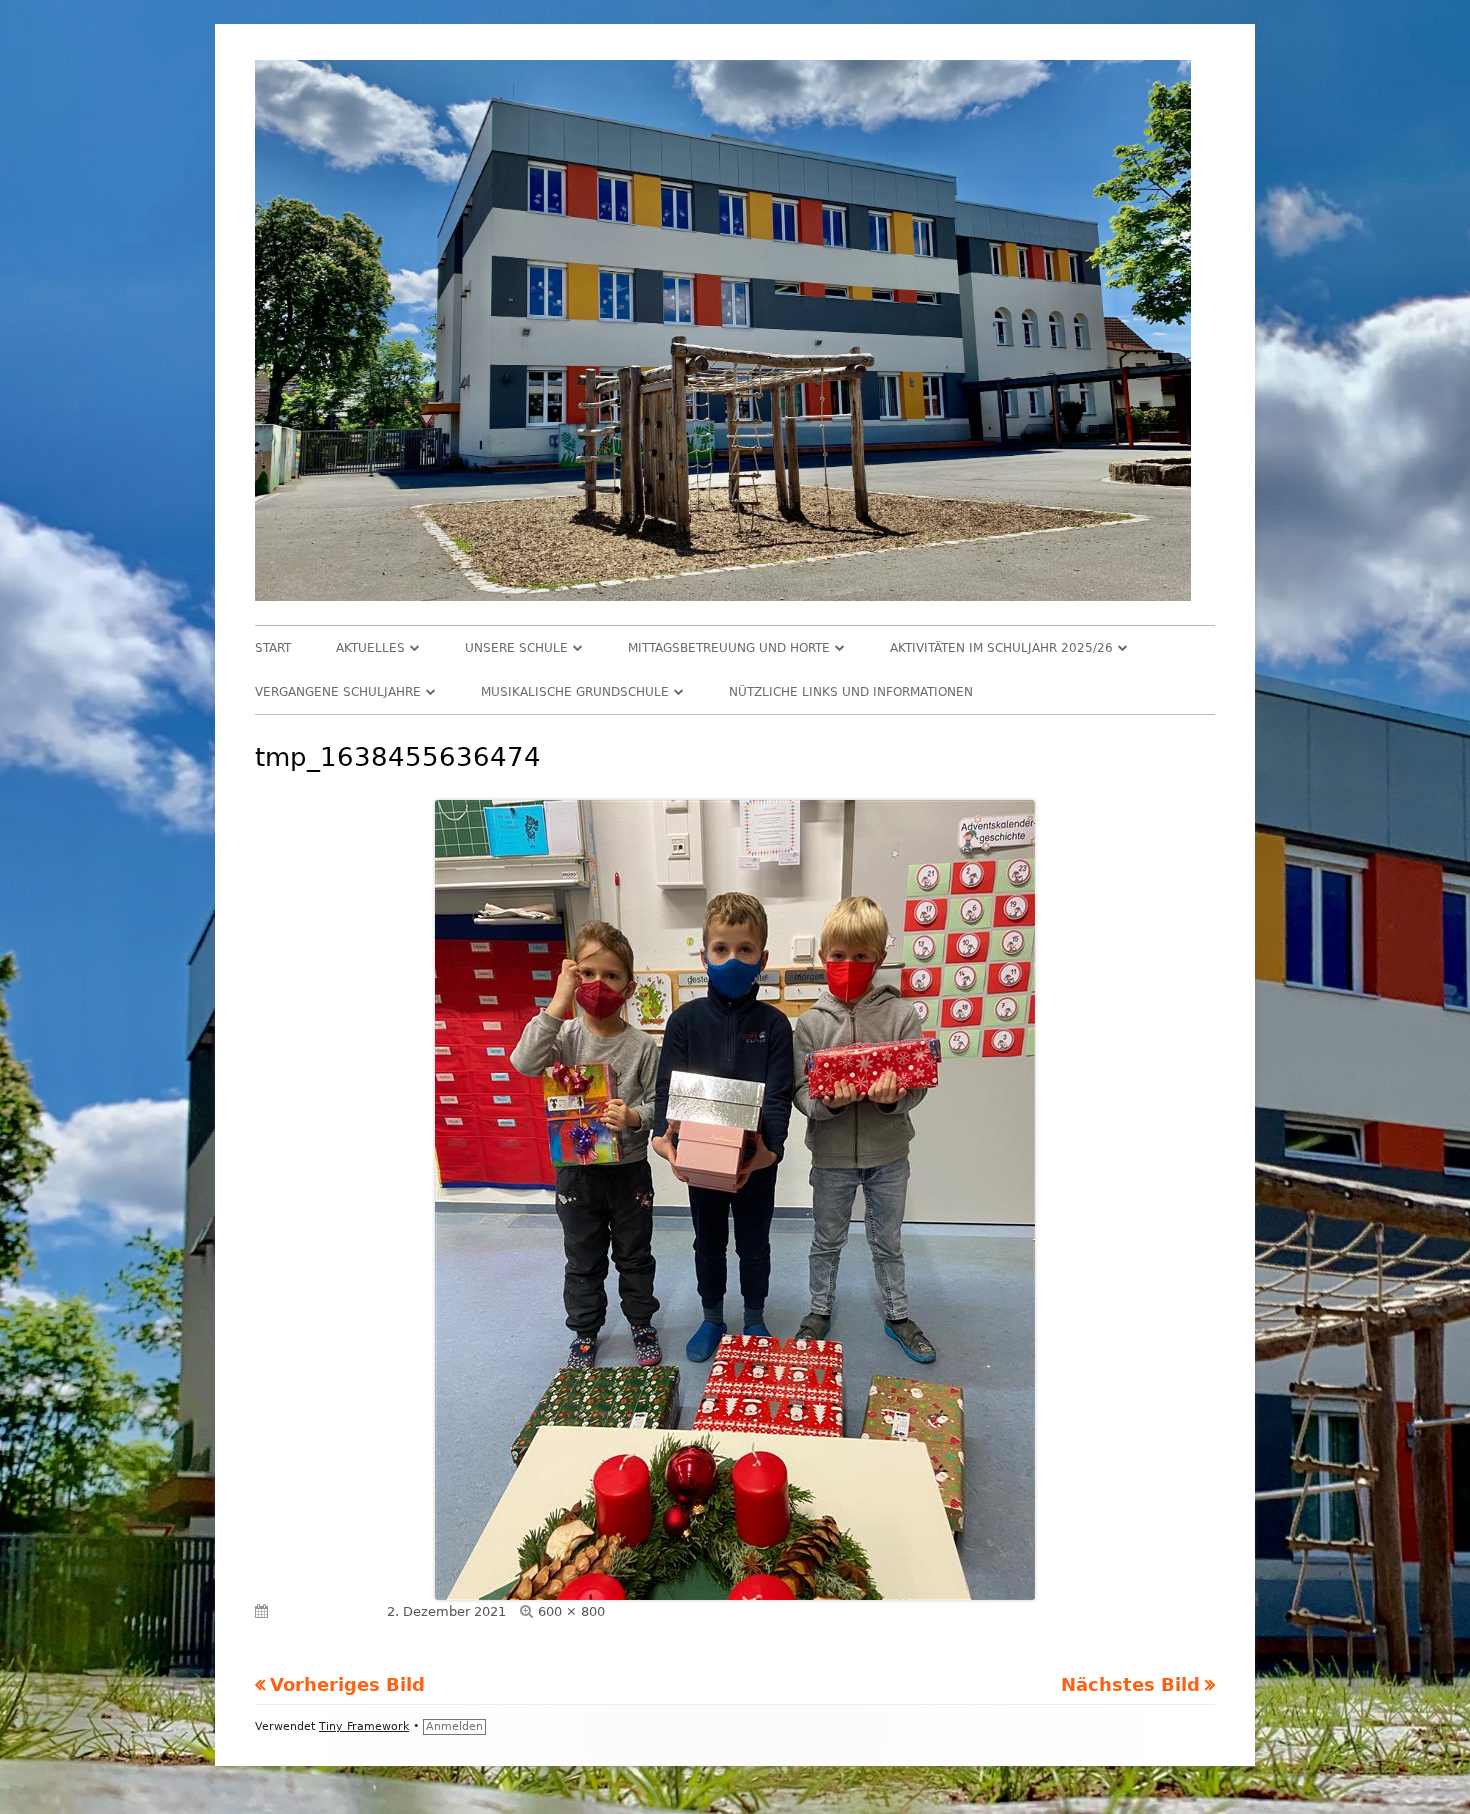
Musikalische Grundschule (575, 692)
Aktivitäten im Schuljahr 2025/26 (1001, 648)
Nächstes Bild (1130, 1684)
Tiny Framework (364, 1726)
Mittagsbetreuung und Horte (729, 648)
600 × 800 (571, 1611)
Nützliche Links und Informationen (851, 692)
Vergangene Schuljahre (338, 692)
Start (273, 648)
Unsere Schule (516, 648)
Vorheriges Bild (347, 1684)
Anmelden (454, 1726)
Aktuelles (370, 648)
